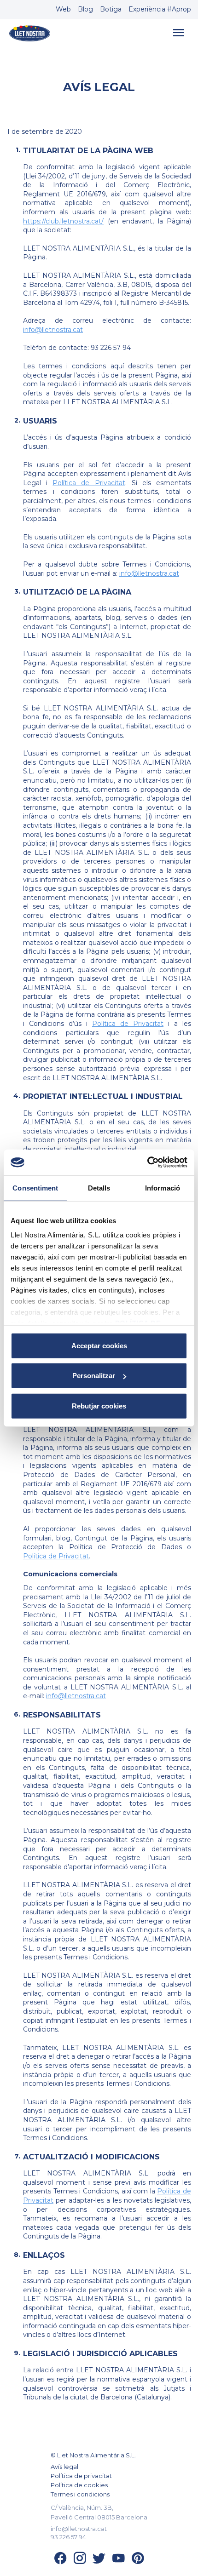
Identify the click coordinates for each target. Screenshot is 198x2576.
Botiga (111, 9)
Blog (85, 9)
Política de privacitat (81, 2476)
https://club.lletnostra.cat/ (63, 221)
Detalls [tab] (99, 1188)
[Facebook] (60, 2561)
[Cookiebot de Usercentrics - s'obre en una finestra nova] (147, 1162)
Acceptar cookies (99, 1345)
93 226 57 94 (68, 2537)
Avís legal (64, 2467)
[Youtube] (118, 2561)
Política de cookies (79, 2485)
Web (63, 9)
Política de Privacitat (89, 483)
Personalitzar (94, 1376)
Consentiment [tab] (35, 1188)
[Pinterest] (138, 2561)
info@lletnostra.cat (53, 330)
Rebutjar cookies (99, 1405)
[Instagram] (80, 2561)
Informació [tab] (163, 1188)
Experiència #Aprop (160, 9)
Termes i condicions (80, 2494)
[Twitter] (99, 2561)
